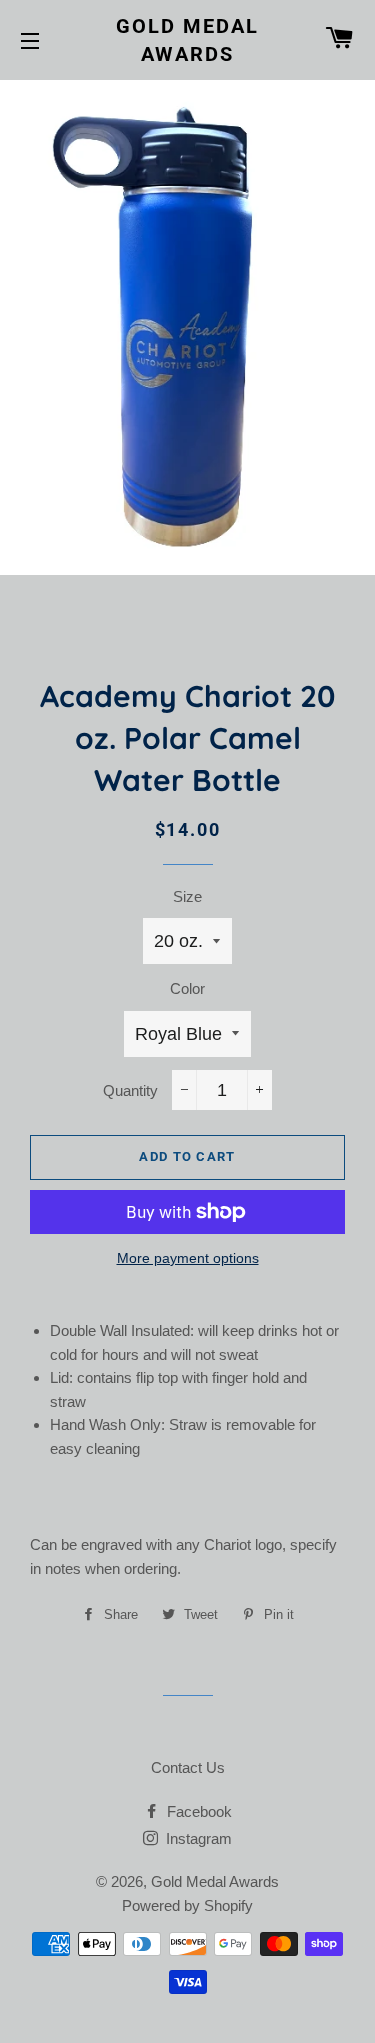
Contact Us (188, 1767)
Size (187, 896)
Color (187, 988)
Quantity (130, 1090)
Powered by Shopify (187, 1905)
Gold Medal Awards (187, 40)
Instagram (197, 1838)
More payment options (188, 1258)
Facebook (197, 1811)
